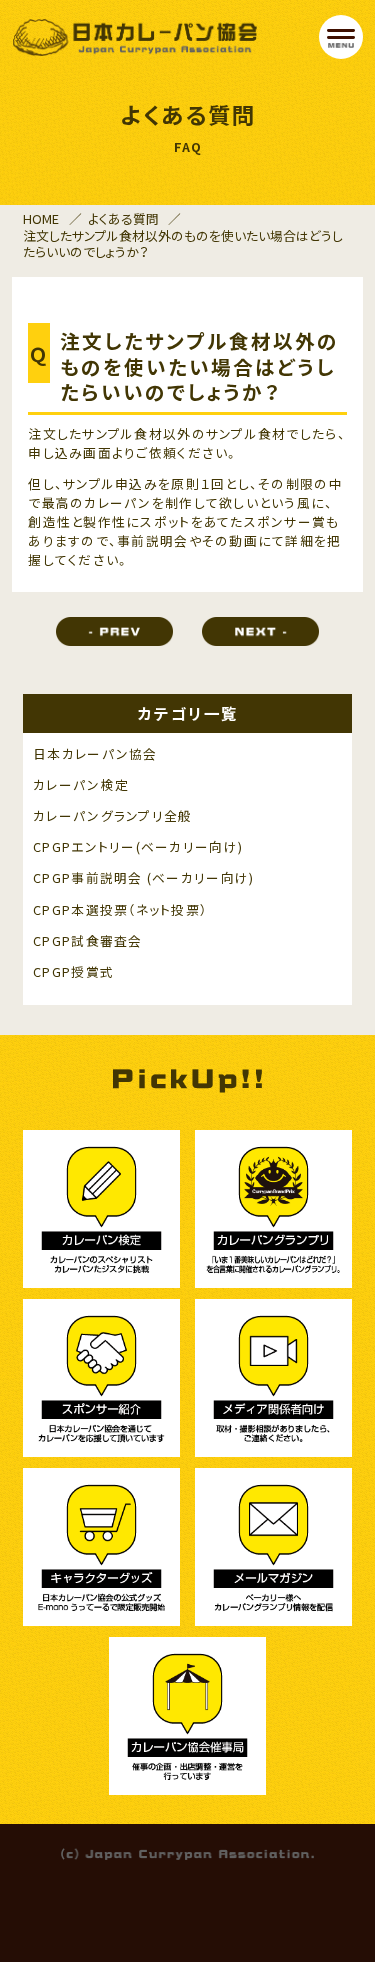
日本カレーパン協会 (95, 754)
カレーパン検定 (81, 785)
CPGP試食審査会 (87, 941)
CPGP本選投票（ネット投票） (120, 910)
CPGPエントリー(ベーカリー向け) (138, 847)
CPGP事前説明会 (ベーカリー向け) (143, 878)
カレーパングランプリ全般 (112, 816)
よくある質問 (123, 218)
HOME (41, 218)
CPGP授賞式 (73, 972)
